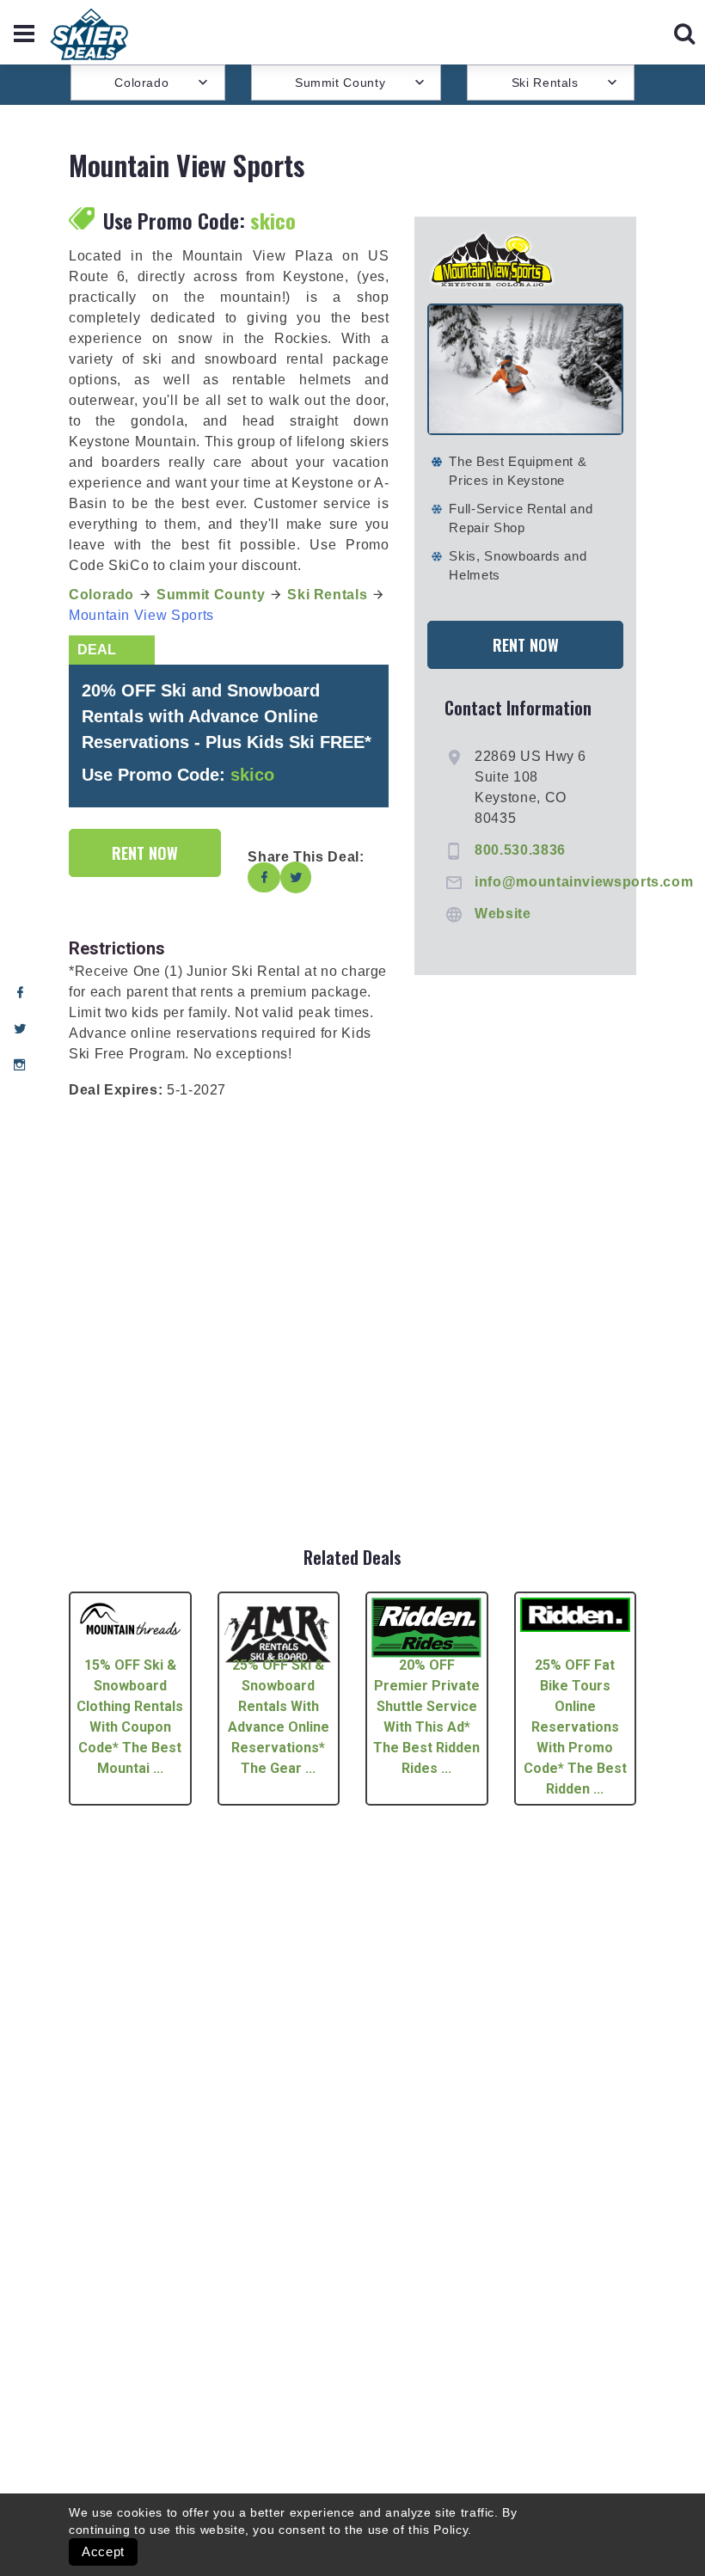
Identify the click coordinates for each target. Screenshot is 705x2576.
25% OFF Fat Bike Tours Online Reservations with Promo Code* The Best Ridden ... (575, 1727)
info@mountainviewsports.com (584, 882)
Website (503, 914)
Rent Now (145, 853)
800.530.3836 (520, 850)
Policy (451, 2530)
